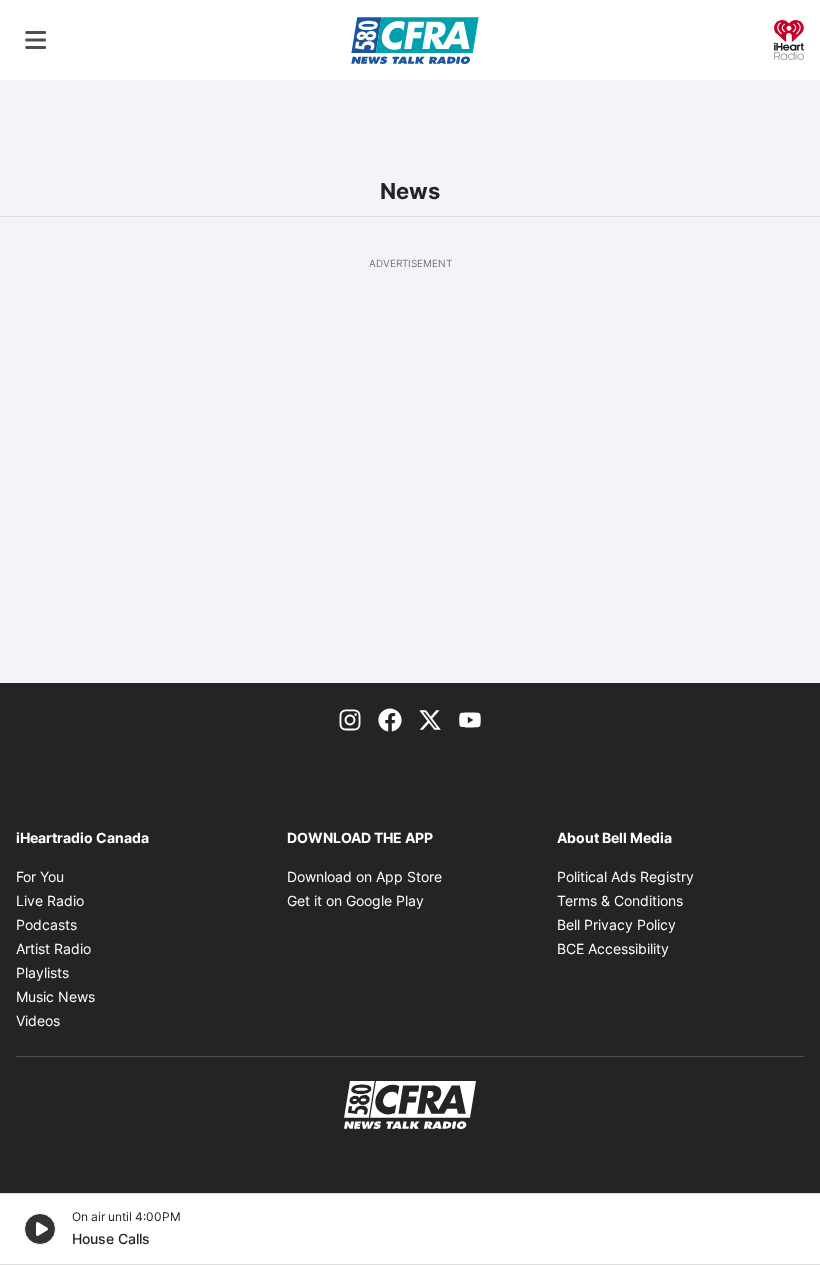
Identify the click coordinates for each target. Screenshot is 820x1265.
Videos (38, 1020)
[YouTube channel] (470, 719)
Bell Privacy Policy (616, 924)
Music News (55, 996)
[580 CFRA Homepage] (415, 40)
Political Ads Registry (625, 876)
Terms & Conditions (620, 900)
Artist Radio (53, 948)
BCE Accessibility (613, 948)
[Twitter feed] (430, 719)
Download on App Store (364, 876)
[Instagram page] (350, 719)
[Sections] (36, 40)
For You (40, 876)
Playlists (42, 972)
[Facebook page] (390, 719)
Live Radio (50, 900)
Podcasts (46, 924)
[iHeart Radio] (789, 38)
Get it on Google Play (355, 900)
